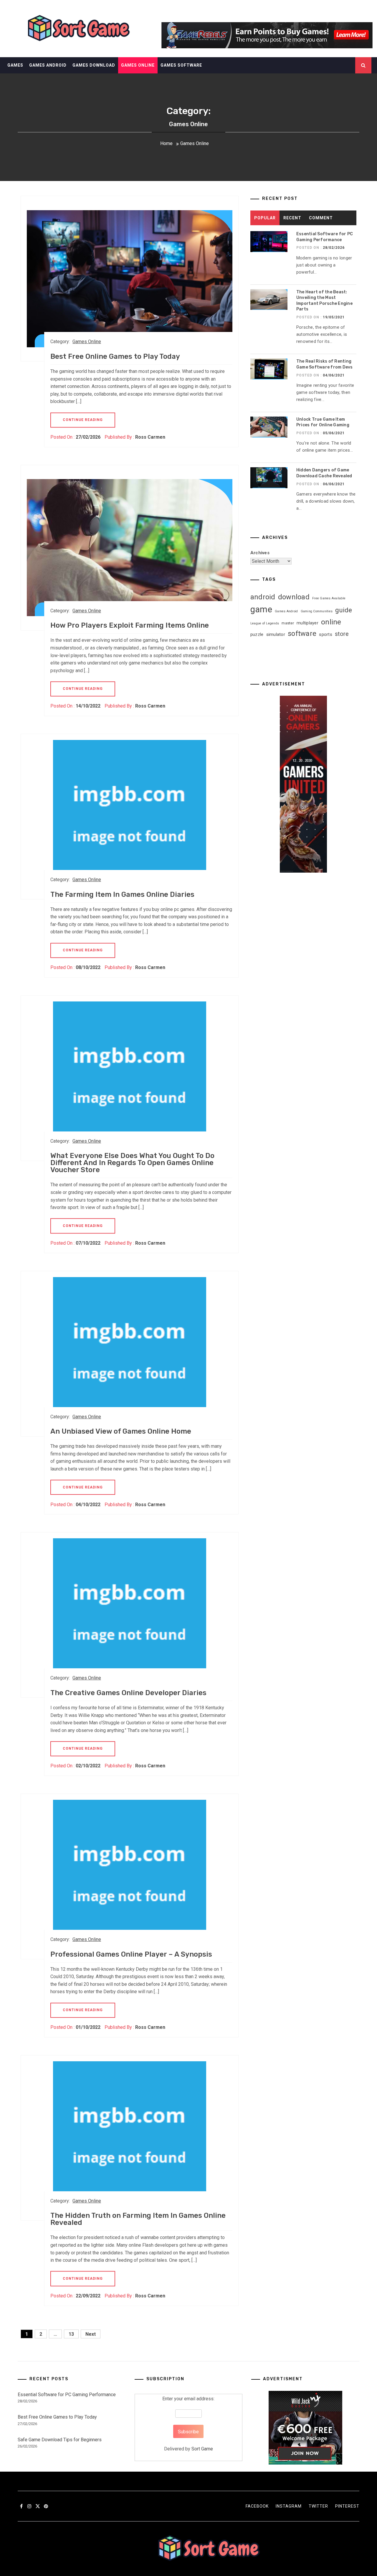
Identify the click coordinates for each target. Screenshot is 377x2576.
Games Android (48, 65)
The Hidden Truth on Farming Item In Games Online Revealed (138, 2219)
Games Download (94, 65)
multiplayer (307, 623)
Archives (260, 553)
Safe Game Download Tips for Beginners (60, 2440)
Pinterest (347, 2506)
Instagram (289, 2506)
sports (326, 634)
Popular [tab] (265, 218)
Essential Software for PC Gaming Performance (67, 2395)
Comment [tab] (321, 218)
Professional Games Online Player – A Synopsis (131, 1954)
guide (344, 610)
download (294, 597)
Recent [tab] (292, 218)
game (261, 609)
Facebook (257, 2506)
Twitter (318, 2506)
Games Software (181, 65)
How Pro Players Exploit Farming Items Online (130, 625)
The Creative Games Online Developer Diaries (128, 1693)
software (302, 634)
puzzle (257, 634)
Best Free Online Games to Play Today (115, 356)
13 (71, 2334)
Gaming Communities (317, 611)
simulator (276, 634)
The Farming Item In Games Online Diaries (122, 894)
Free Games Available (329, 598)
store (342, 634)
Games (15, 65)
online (331, 622)
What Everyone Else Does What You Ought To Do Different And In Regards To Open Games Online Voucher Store (132, 1163)
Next (91, 2334)
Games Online (138, 65)
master (288, 623)
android (263, 597)
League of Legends (265, 623)
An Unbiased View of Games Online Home (121, 1431)
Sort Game (202, 2449)
